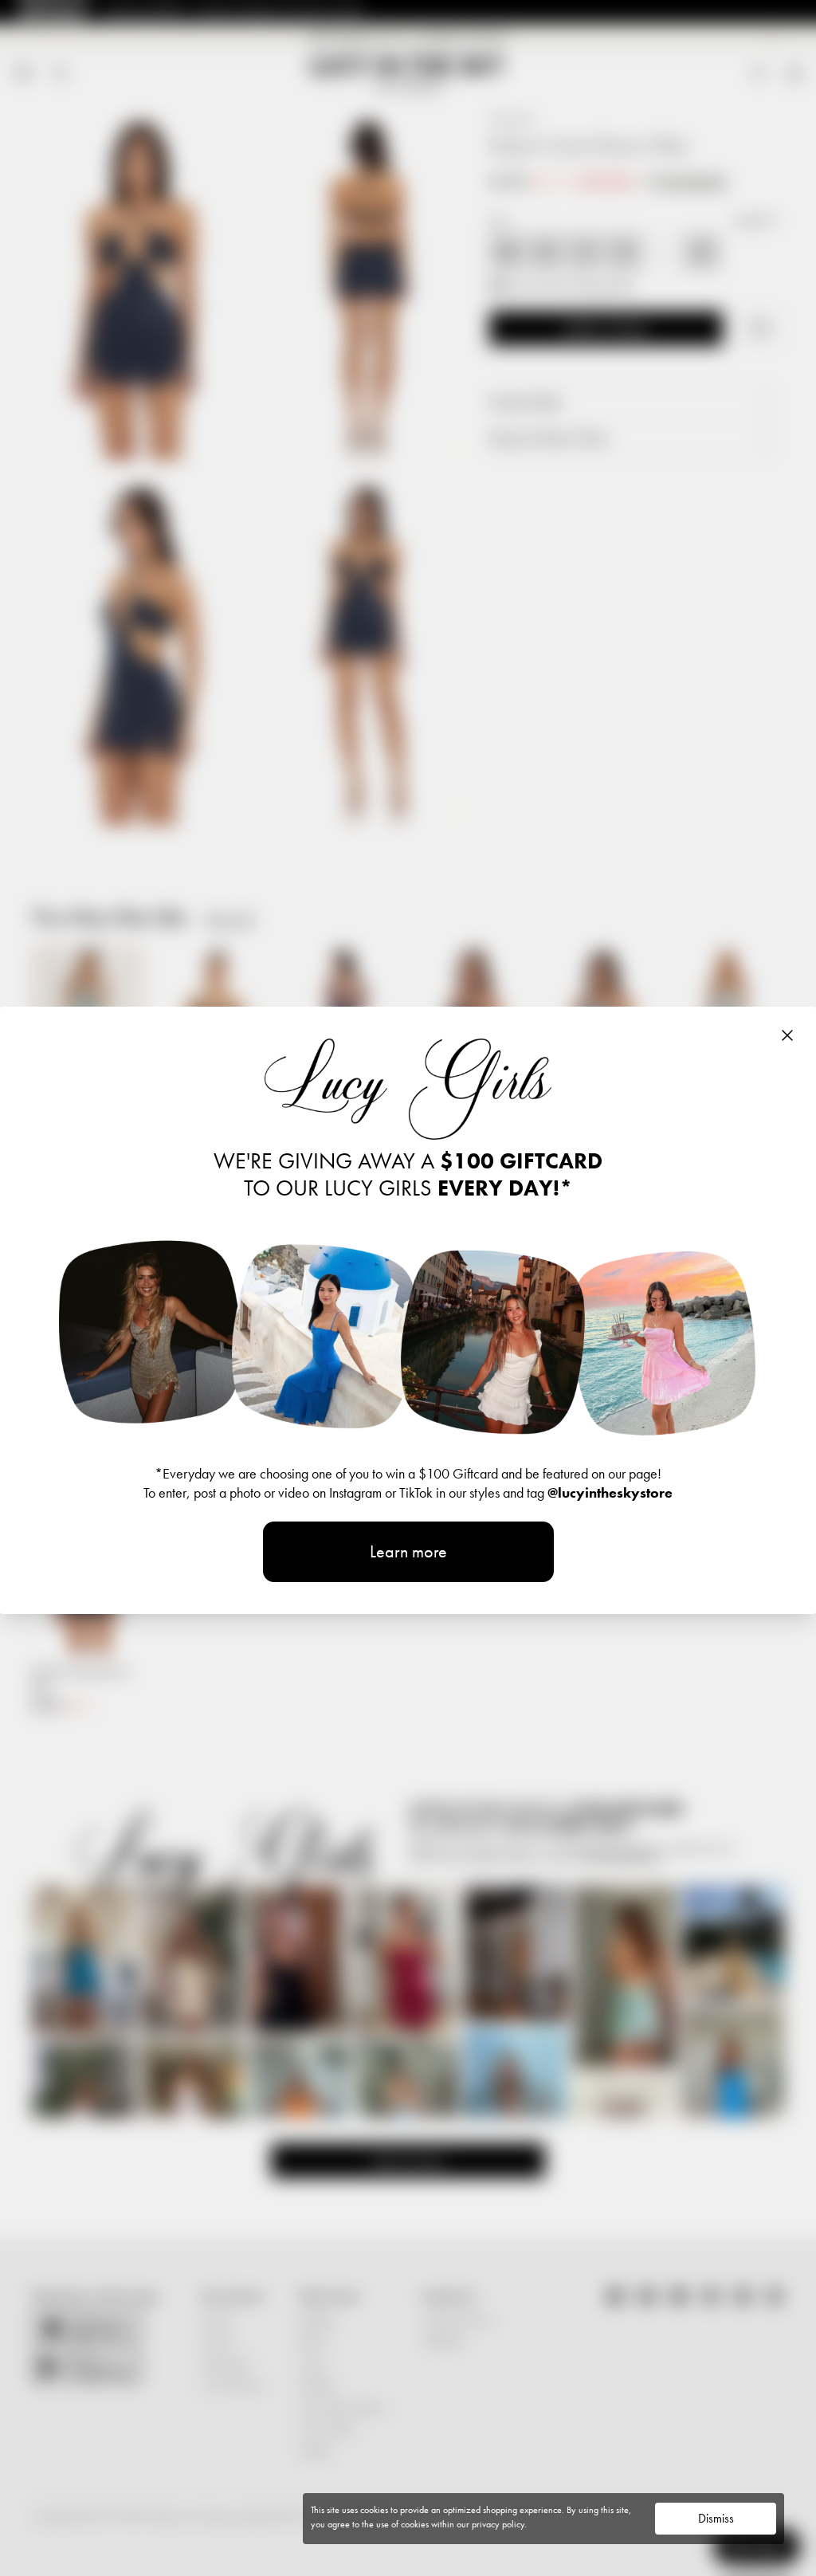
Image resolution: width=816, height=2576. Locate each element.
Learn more (408, 1551)
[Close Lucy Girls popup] (787, 1035)
